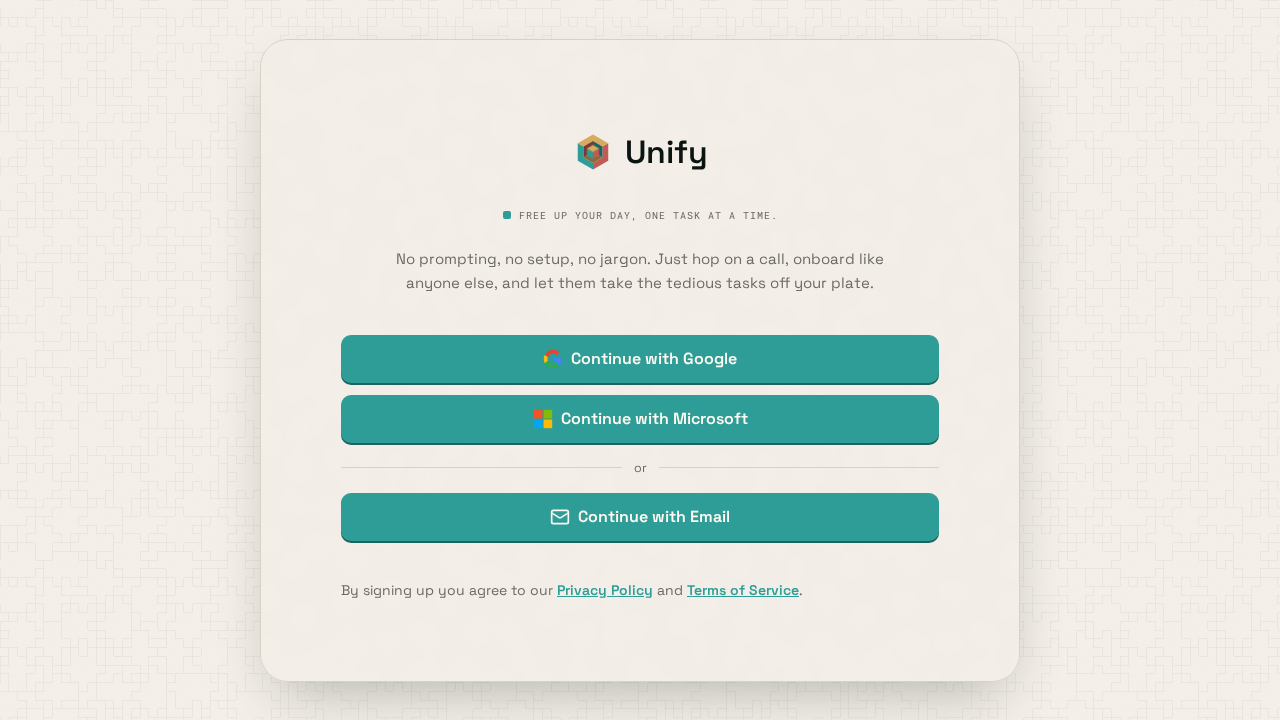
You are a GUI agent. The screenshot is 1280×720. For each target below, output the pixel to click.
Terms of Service (743, 590)
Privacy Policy (605, 590)
